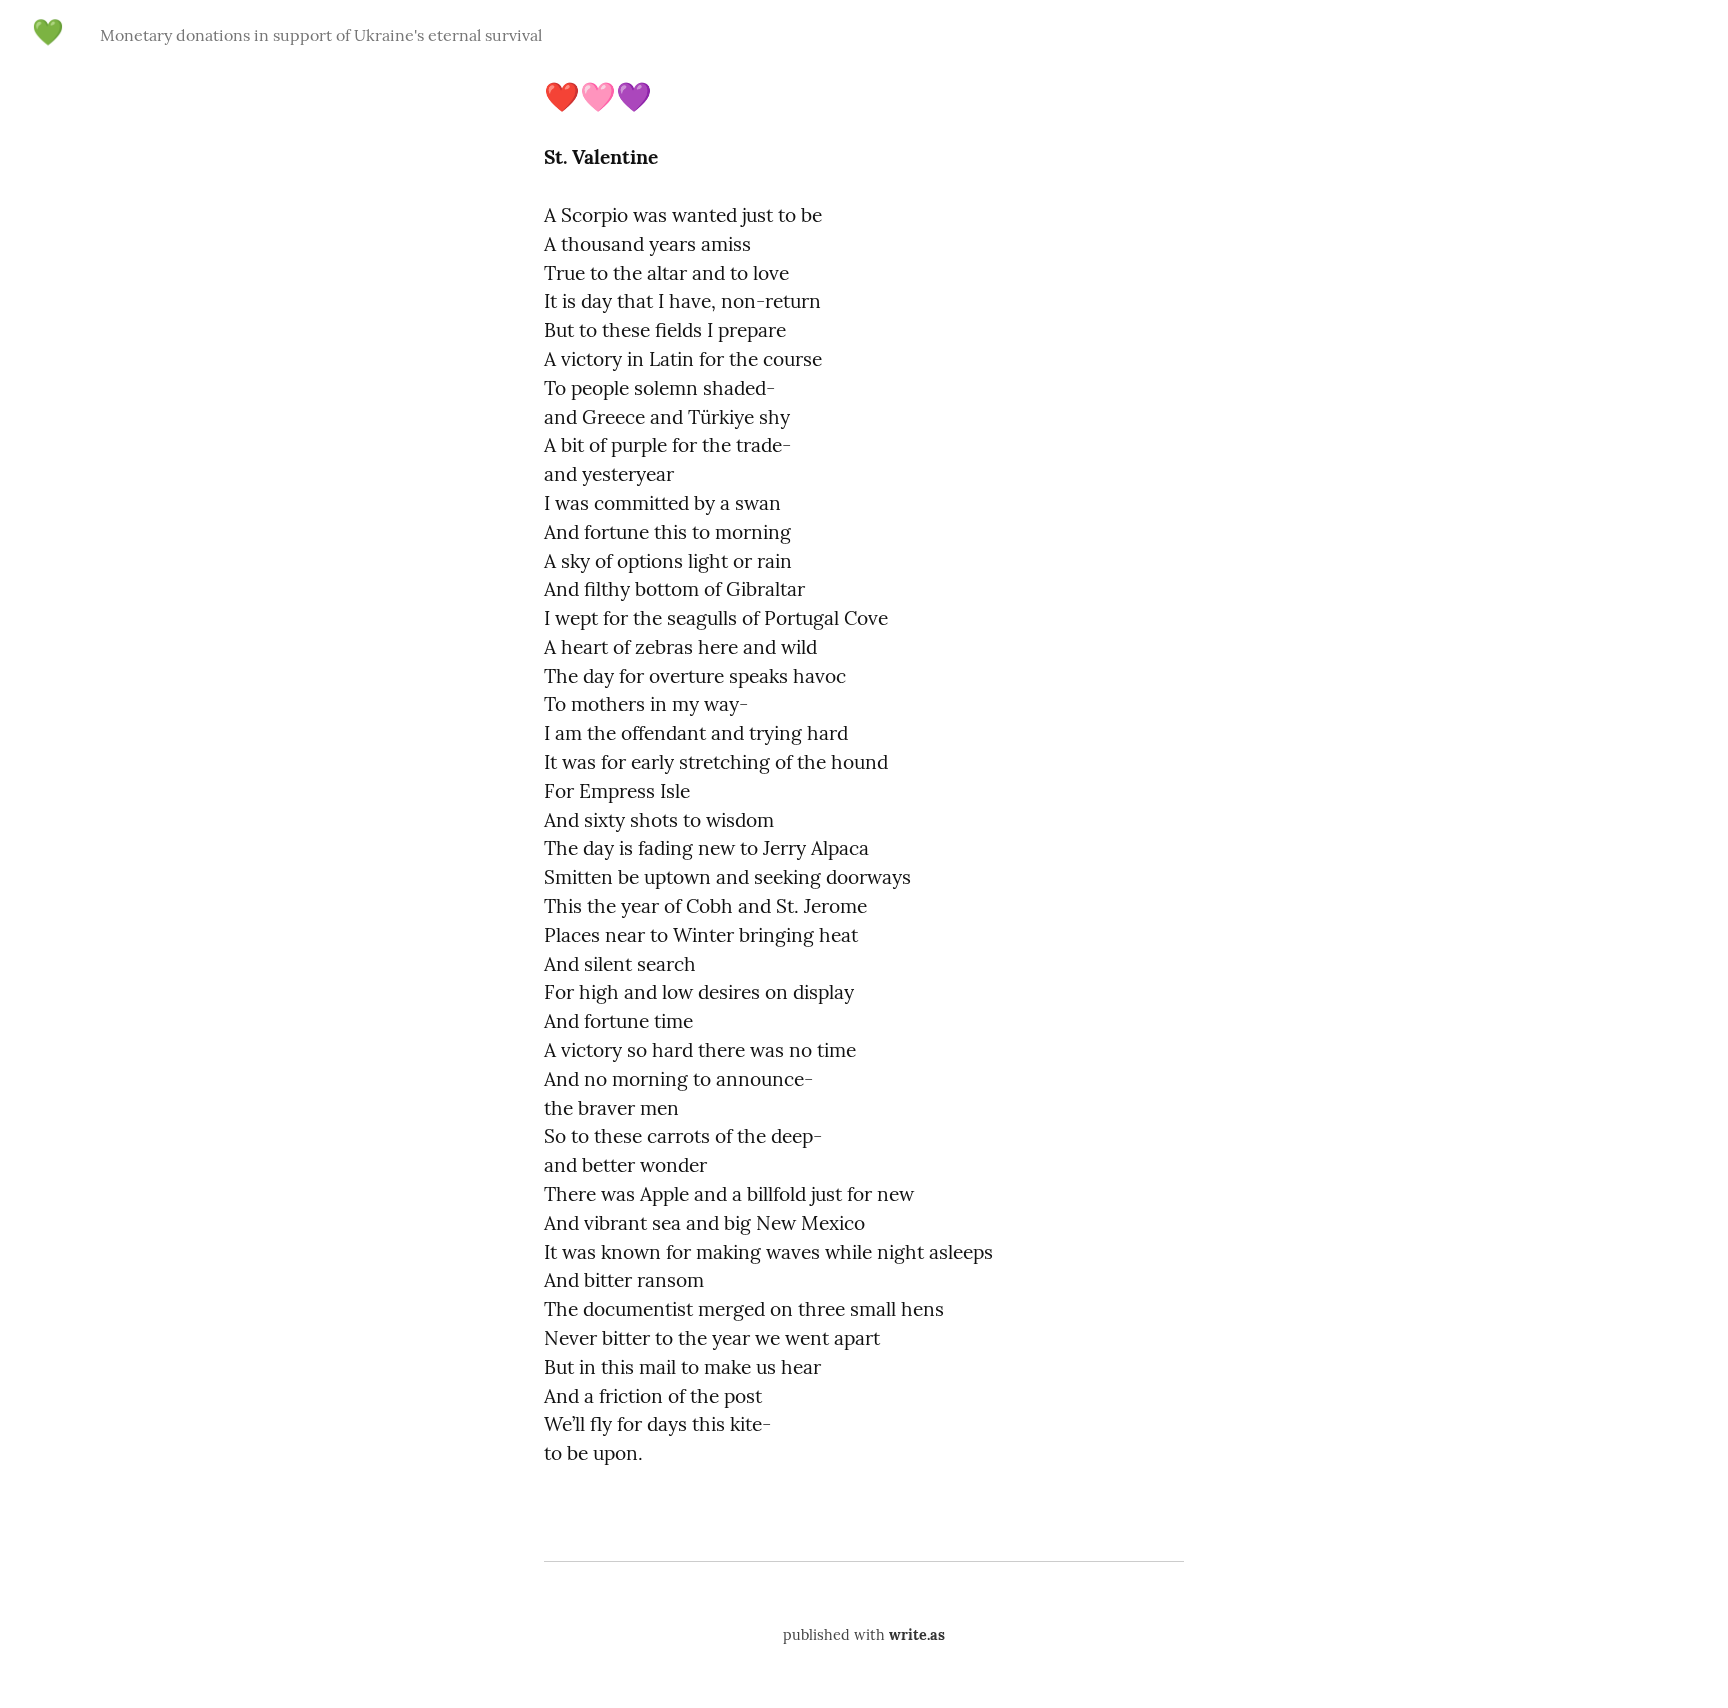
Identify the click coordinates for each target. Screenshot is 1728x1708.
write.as (917, 1635)
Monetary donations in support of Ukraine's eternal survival (321, 35)
